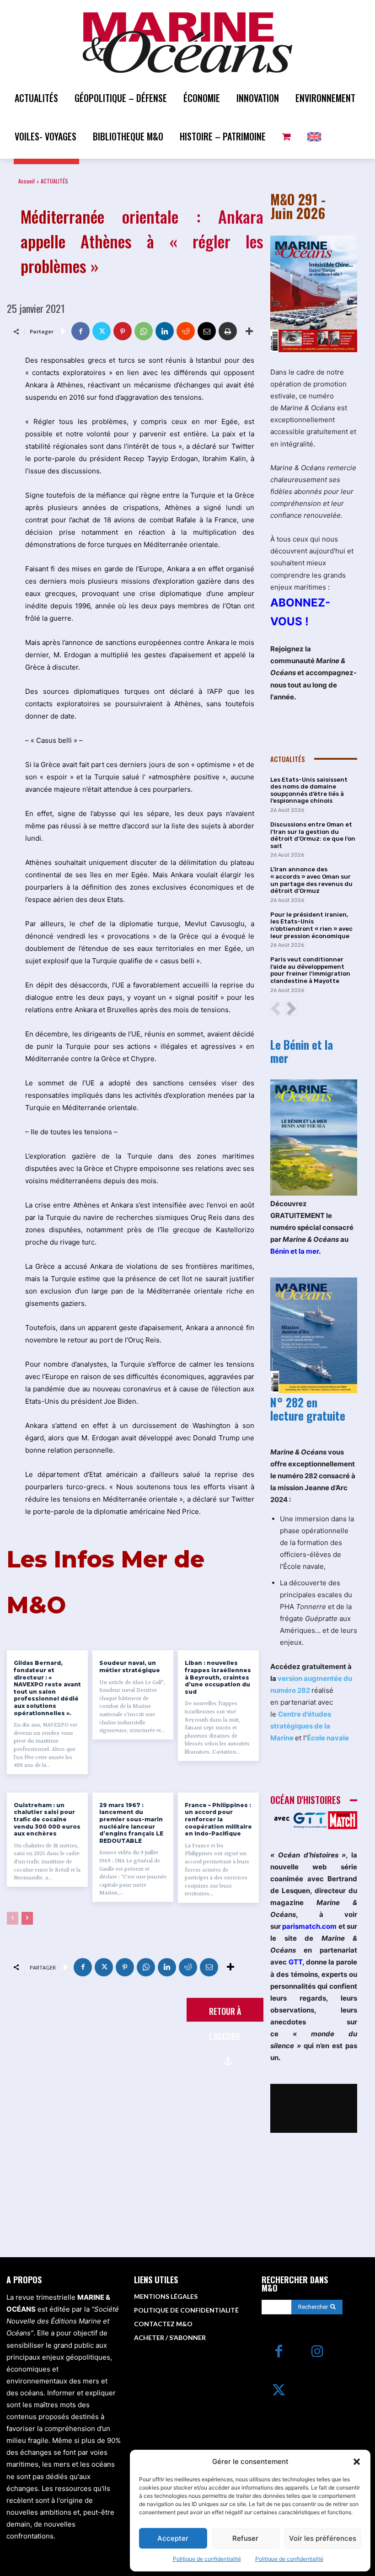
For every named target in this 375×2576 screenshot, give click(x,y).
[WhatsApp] (144, 331)
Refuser (245, 2538)
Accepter (173, 2538)
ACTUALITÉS (54, 181)
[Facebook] (80, 331)
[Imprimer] (228, 331)
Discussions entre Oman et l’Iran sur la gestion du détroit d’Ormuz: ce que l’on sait (313, 835)
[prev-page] (13, 1918)
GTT (295, 1962)
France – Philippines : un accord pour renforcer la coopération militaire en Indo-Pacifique (218, 1819)
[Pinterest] (123, 331)
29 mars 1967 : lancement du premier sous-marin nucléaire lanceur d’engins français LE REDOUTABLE (131, 1823)
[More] (249, 331)
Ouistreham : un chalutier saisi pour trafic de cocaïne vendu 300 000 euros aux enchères (47, 1819)
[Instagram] (318, 2352)
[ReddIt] (186, 331)
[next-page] (27, 1918)
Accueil (27, 181)
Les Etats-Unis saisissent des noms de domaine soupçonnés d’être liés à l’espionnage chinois (309, 790)
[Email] (207, 331)
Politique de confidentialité (207, 2559)
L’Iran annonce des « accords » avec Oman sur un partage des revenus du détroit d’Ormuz (311, 880)
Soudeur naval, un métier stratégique (130, 1666)
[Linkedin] (165, 331)
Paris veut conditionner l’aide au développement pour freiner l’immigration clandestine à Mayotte (310, 970)
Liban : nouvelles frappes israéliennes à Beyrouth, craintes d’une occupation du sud (218, 1677)
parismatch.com (309, 1926)
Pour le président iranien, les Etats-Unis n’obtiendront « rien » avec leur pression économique (311, 925)
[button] (357, 2462)
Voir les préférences (323, 2538)
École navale (328, 1738)
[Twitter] (102, 331)
